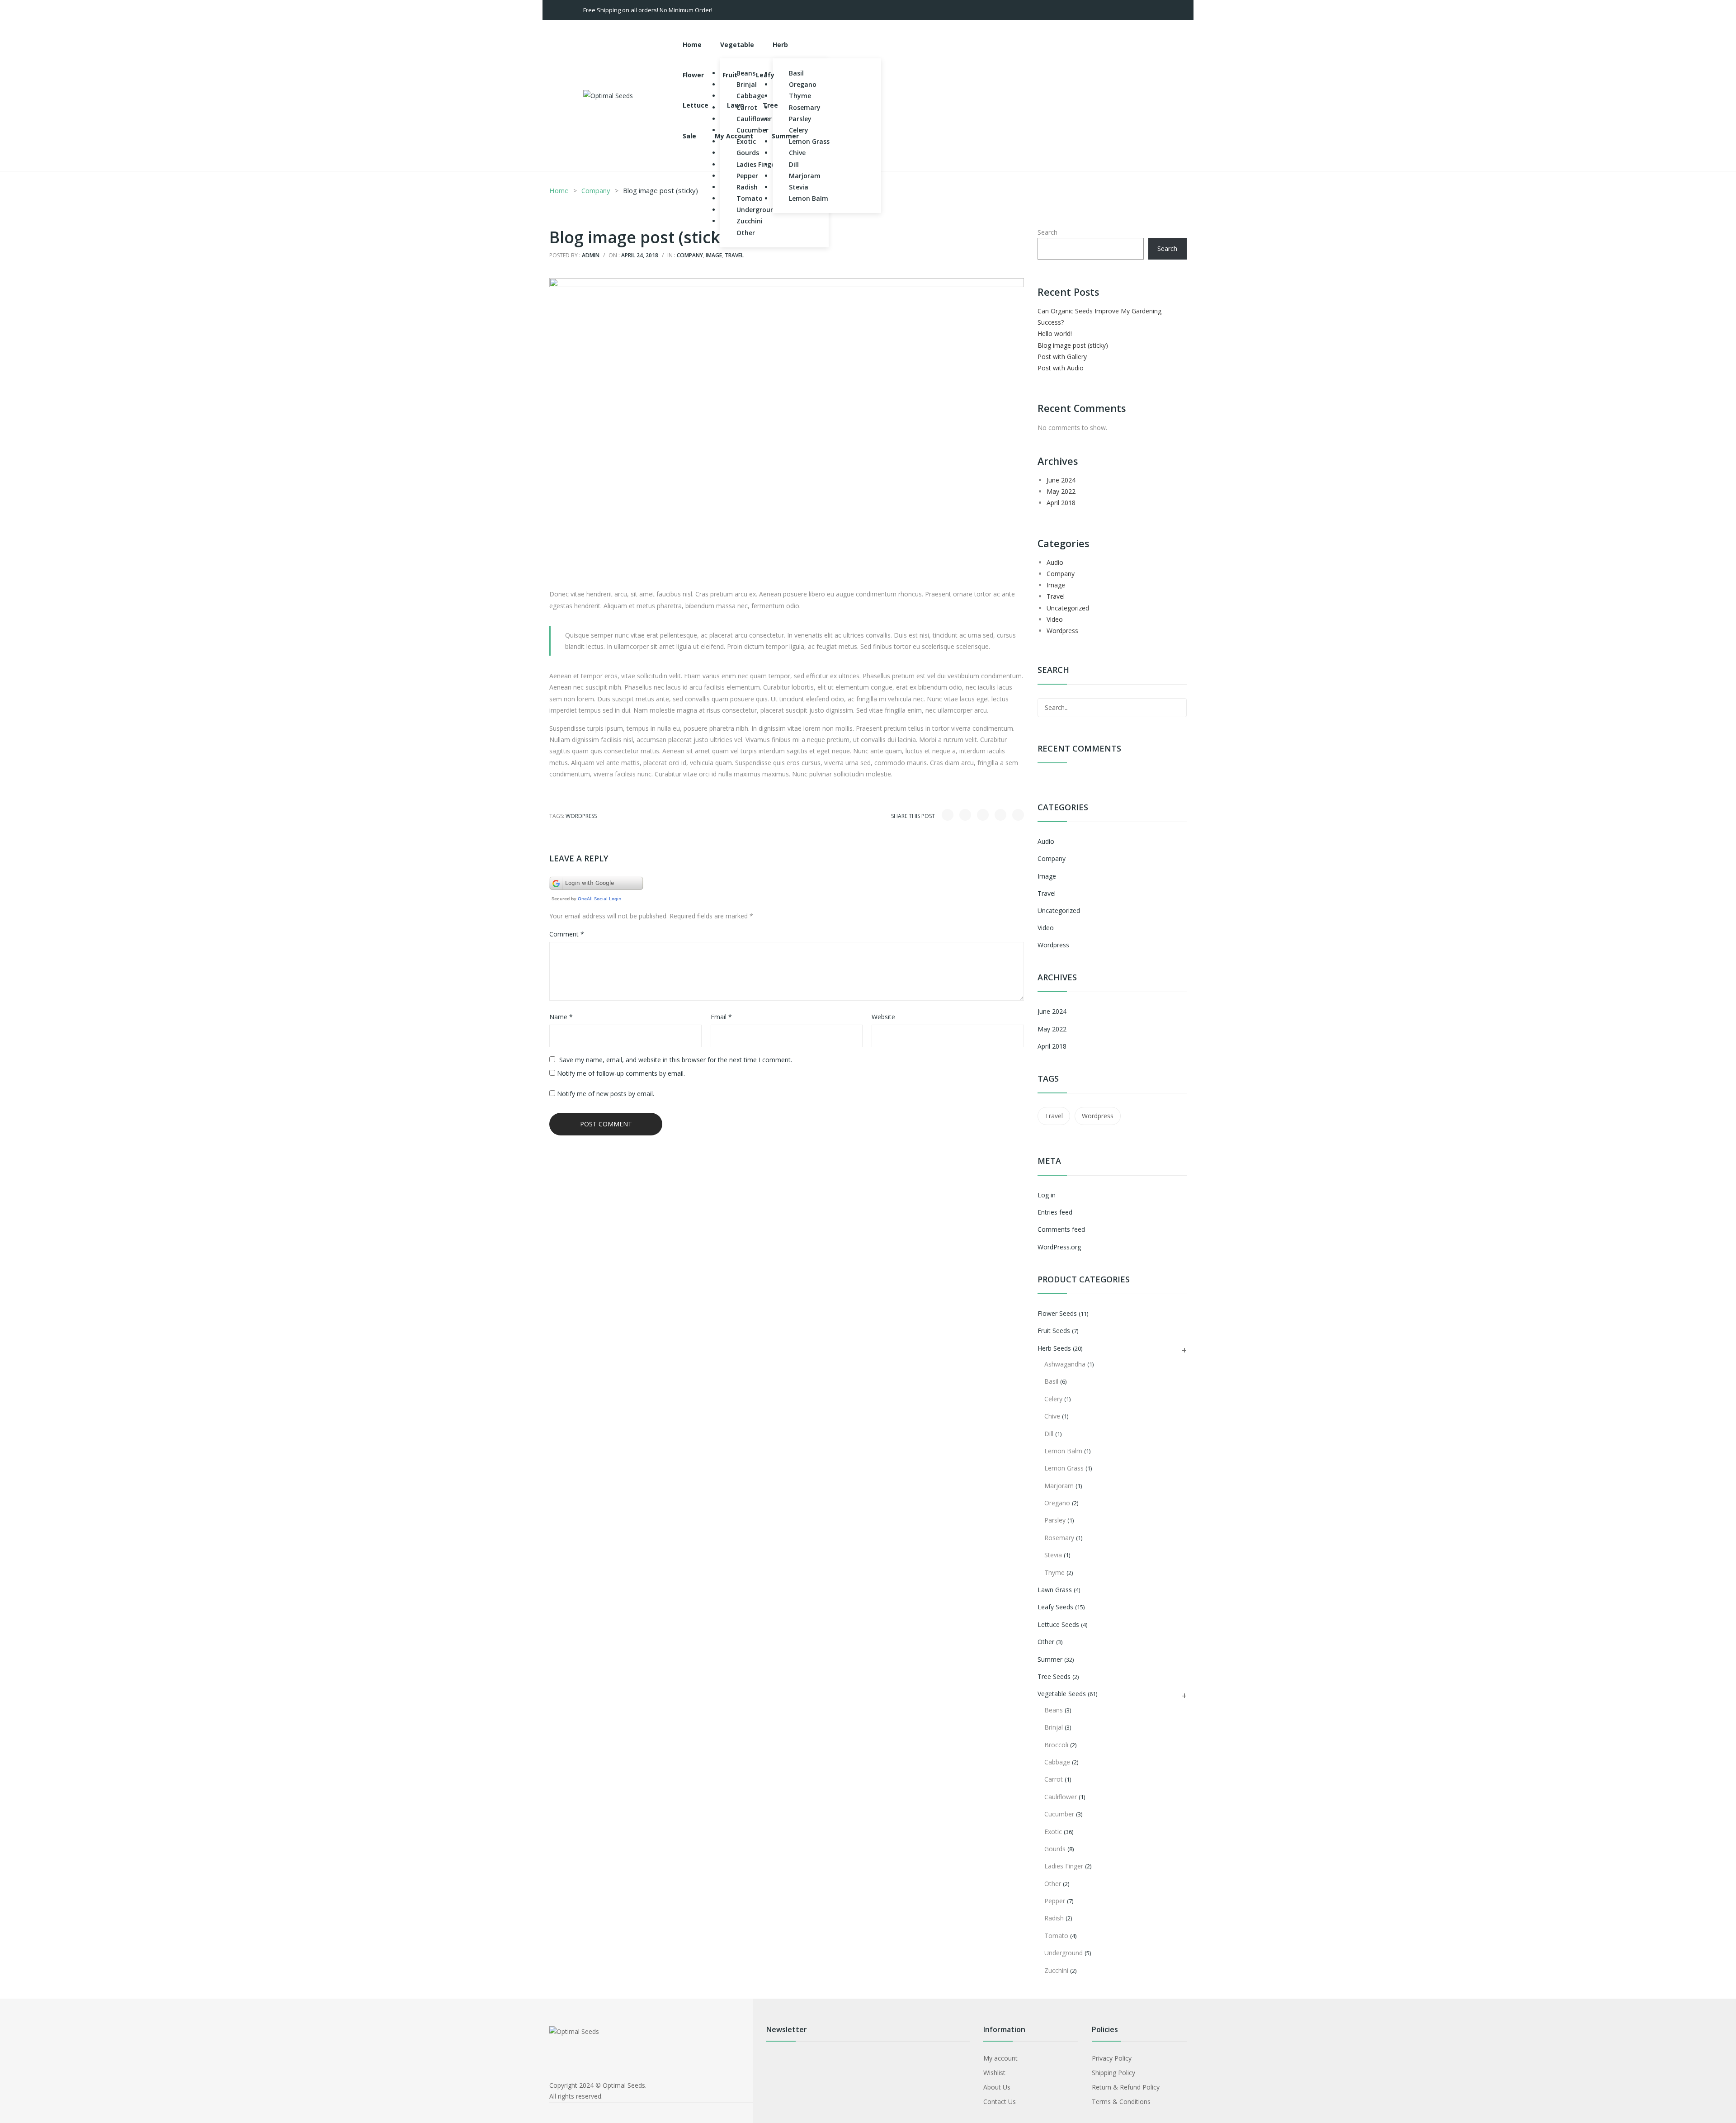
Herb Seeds (1054, 1348)
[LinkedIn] (1018, 815)
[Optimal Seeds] (608, 95)
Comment (567, 934)
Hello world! (1055, 333)
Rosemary (1059, 1538)
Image (714, 255)
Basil (1051, 1381)
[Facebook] (948, 815)
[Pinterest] (983, 815)
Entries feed (1055, 1212)
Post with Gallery (1062, 357)
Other (1046, 1642)
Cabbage (1057, 1762)
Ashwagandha (1065, 1364)
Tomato (1056, 1936)
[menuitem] (692, 45)
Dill (1049, 1434)
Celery (1053, 1399)
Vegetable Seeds (1062, 1694)
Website (883, 1017)
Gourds (1055, 1849)
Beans (1054, 1710)
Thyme (1054, 1572)
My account (1000, 2058)
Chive (1052, 1416)
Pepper (1055, 1901)
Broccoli (1056, 1745)
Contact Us (1000, 2102)
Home (559, 190)
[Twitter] (965, 815)
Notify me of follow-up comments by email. (621, 1073)
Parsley (1055, 1520)
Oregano (1057, 1503)
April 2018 (1061, 503)
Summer (1050, 1659)
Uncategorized (1068, 608)
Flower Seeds (1057, 1313)
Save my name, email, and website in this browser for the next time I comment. (676, 1060)
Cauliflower (1061, 1797)
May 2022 (1061, 491)
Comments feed (1061, 1229)
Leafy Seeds (1055, 1607)
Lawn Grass (1055, 1590)
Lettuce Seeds (1058, 1624)
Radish (1054, 1918)
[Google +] (1000, 815)
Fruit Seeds (1054, 1331)
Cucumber (1059, 1814)
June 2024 (1061, 480)
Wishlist (994, 2073)
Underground (1064, 1953)
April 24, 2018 (640, 255)
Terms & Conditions (1121, 2102)
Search (1047, 232)
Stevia (1053, 1555)
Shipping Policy (1113, 2073)
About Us (997, 2087)
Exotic (1053, 1832)
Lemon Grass (1064, 1468)
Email (721, 1017)
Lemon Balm (1063, 1451)
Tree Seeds (1054, 1676)
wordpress (581, 816)
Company (596, 190)
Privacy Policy (1112, 2058)
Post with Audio (1061, 368)
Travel (734, 255)
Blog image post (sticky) (1073, 345)
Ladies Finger (1064, 1866)
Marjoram (1059, 1486)
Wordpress (1062, 631)
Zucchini (1056, 1970)
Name (561, 1017)
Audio (1055, 562)
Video (1055, 619)
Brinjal (1054, 1727)
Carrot (1054, 1779)
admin (591, 255)
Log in (1047, 1195)
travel (1054, 1116)
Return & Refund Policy (1126, 2087)
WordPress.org (1059, 1247)
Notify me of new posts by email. (606, 1094)
